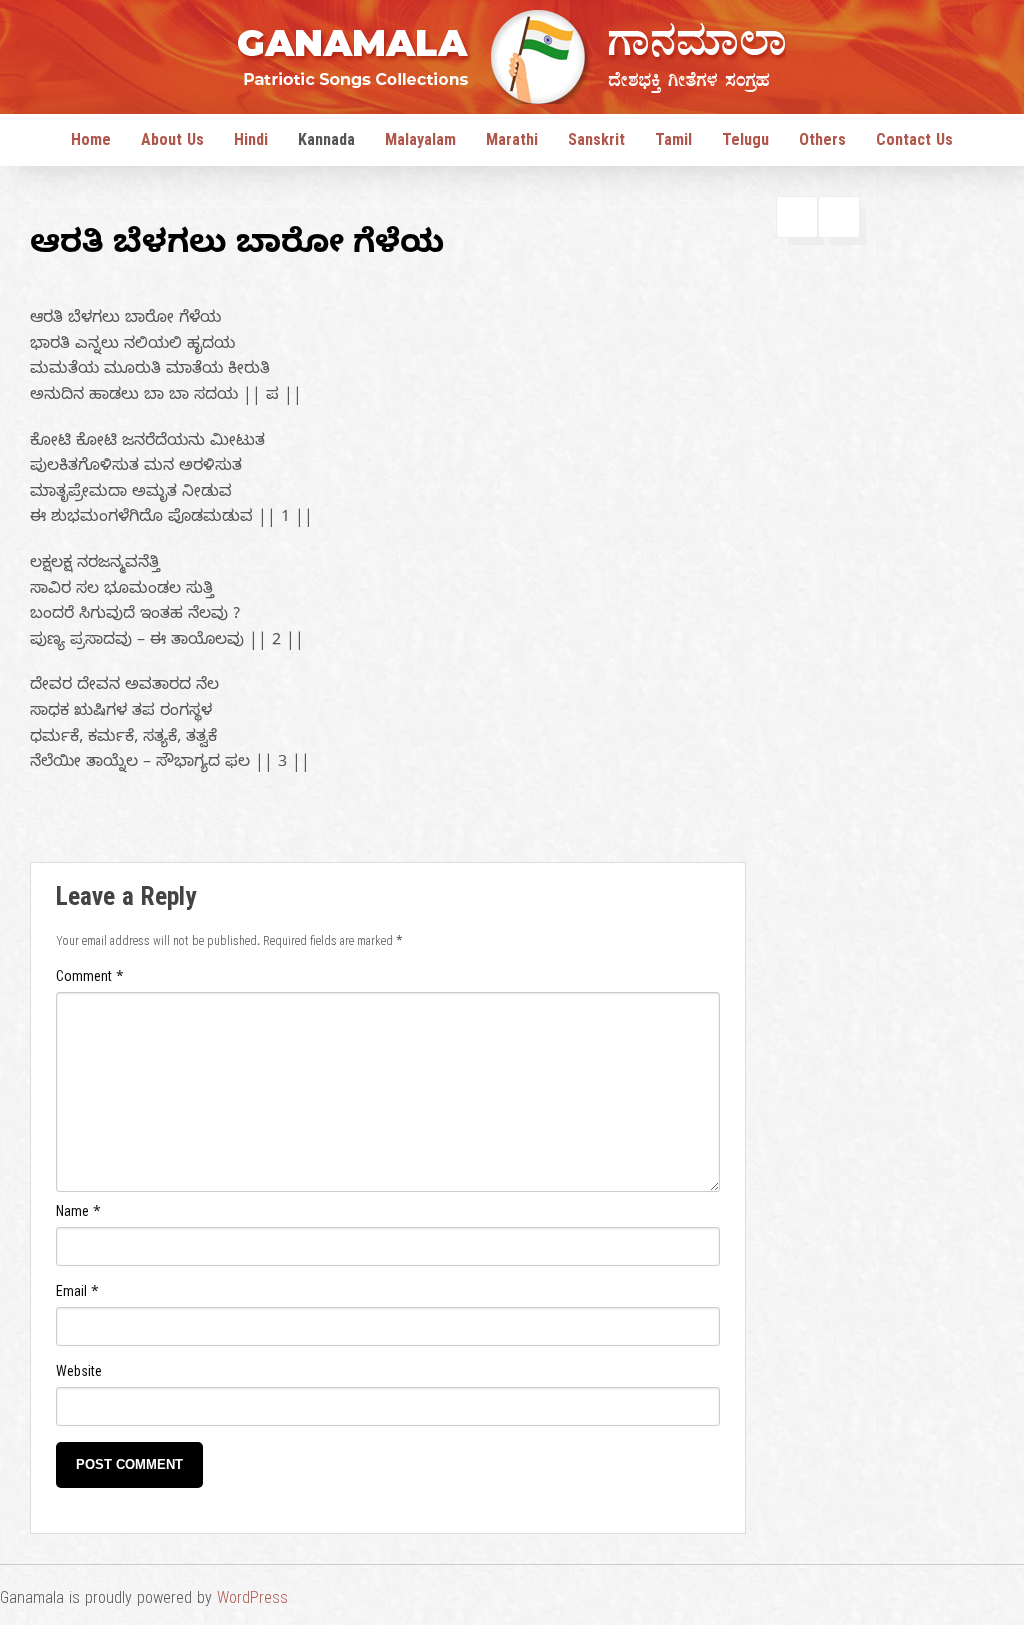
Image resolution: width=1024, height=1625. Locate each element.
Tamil (673, 143)
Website (79, 1374)
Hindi (251, 143)
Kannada (326, 143)
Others (822, 143)
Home (91, 143)
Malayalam (420, 143)
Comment (90, 979)
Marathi (512, 143)
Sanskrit (596, 143)
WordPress (252, 1601)
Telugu (745, 143)
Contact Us (914, 143)
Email (77, 1294)
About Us (172, 143)
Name (78, 1214)
